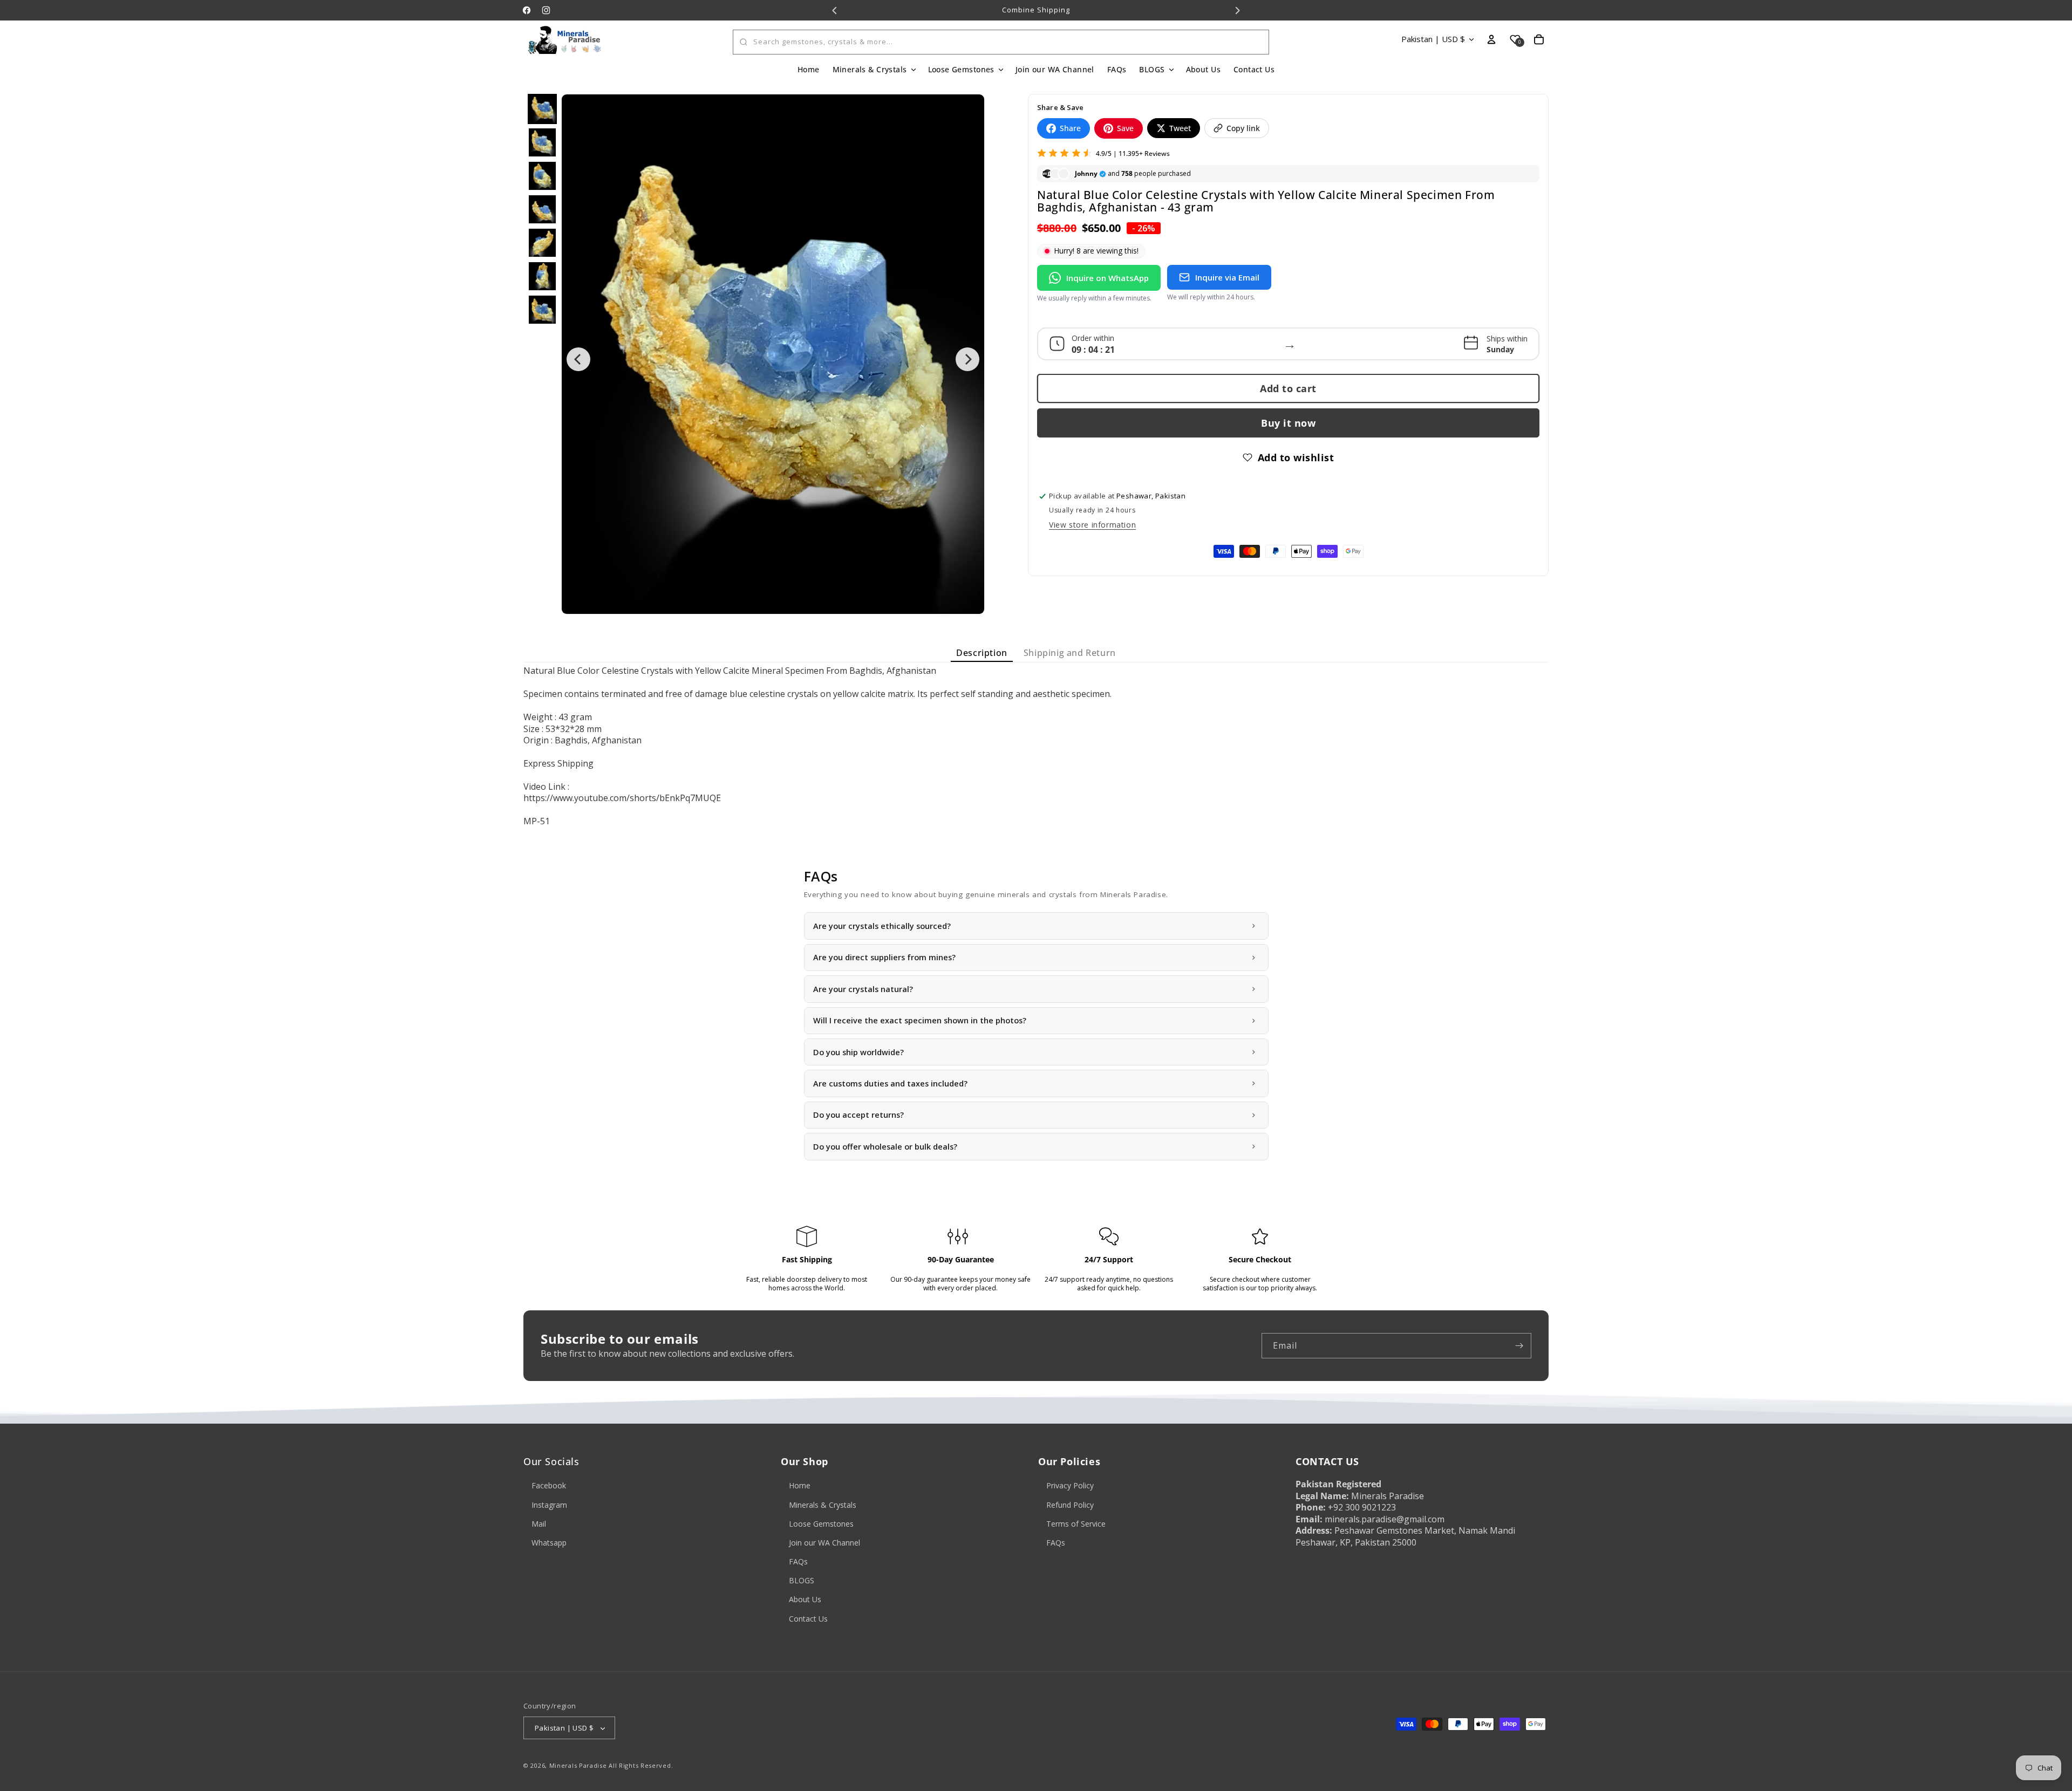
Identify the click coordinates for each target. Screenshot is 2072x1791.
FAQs (798, 1561)
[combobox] (1001, 42)
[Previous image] (578, 359)
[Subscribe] (1519, 1346)
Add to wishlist (1296, 457)
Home (800, 1486)
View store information (1092, 525)
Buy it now (1288, 423)
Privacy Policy (1070, 1486)
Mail (539, 1524)
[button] (874, 70)
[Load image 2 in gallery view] (542, 142)
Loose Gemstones (821, 1524)
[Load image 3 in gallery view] (542, 176)
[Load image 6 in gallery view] (542, 276)
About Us (805, 1600)
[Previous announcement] (835, 10)
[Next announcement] (1237, 10)
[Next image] (967, 359)
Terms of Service (1076, 1524)
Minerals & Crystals (823, 1505)
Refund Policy (1070, 1505)
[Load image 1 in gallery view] (542, 109)
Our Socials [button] (551, 1462)
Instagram (549, 1505)
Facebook (549, 1486)
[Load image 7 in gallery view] (542, 310)
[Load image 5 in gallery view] (542, 243)
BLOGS (802, 1581)
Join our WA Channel (824, 1543)
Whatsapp (549, 1543)
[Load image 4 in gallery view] (542, 209)
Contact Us (808, 1619)
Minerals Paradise (578, 1766)
